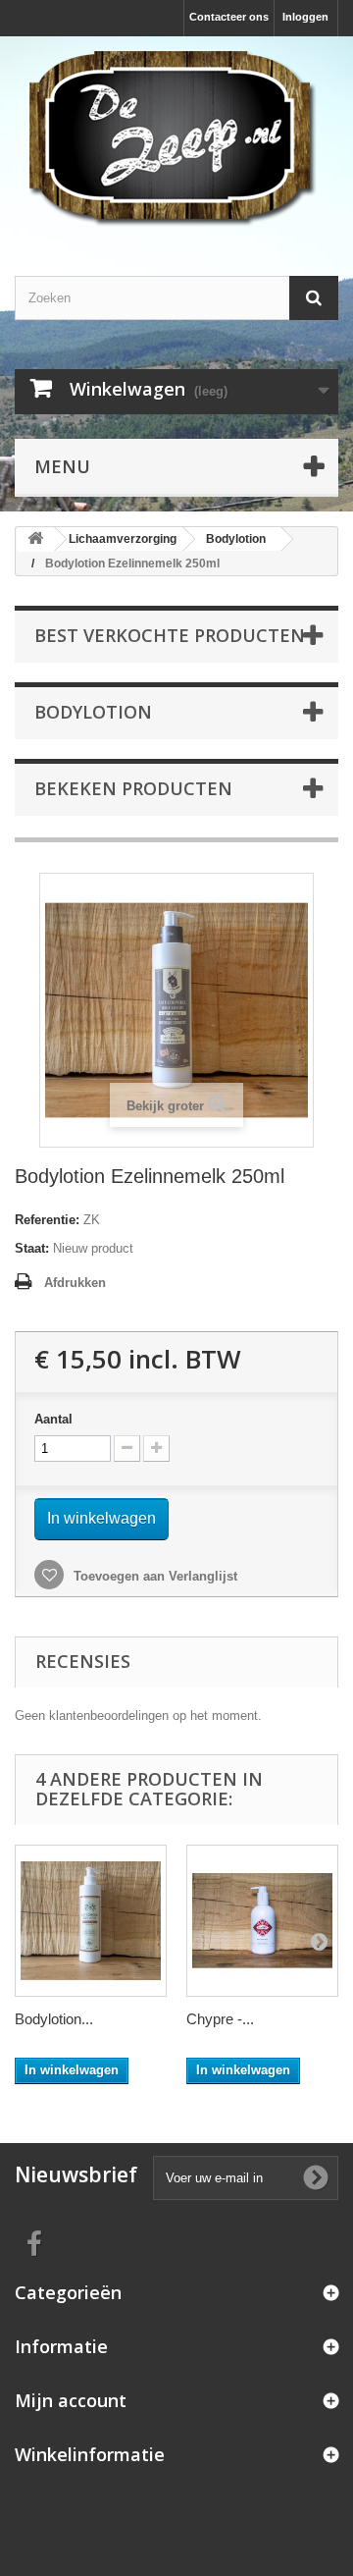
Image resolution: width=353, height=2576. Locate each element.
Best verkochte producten (170, 635)
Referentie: (47, 1220)
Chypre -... (220, 2019)
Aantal (53, 1419)
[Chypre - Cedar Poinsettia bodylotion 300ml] (262, 1921)
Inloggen (305, 17)
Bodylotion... (54, 2019)
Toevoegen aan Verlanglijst (153, 1576)
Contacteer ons (229, 17)
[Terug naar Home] (35, 539)
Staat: (32, 1248)
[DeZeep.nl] (176, 139)
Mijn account (71, 2400)
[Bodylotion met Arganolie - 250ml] (91, 1921)
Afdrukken (75, 1283)
